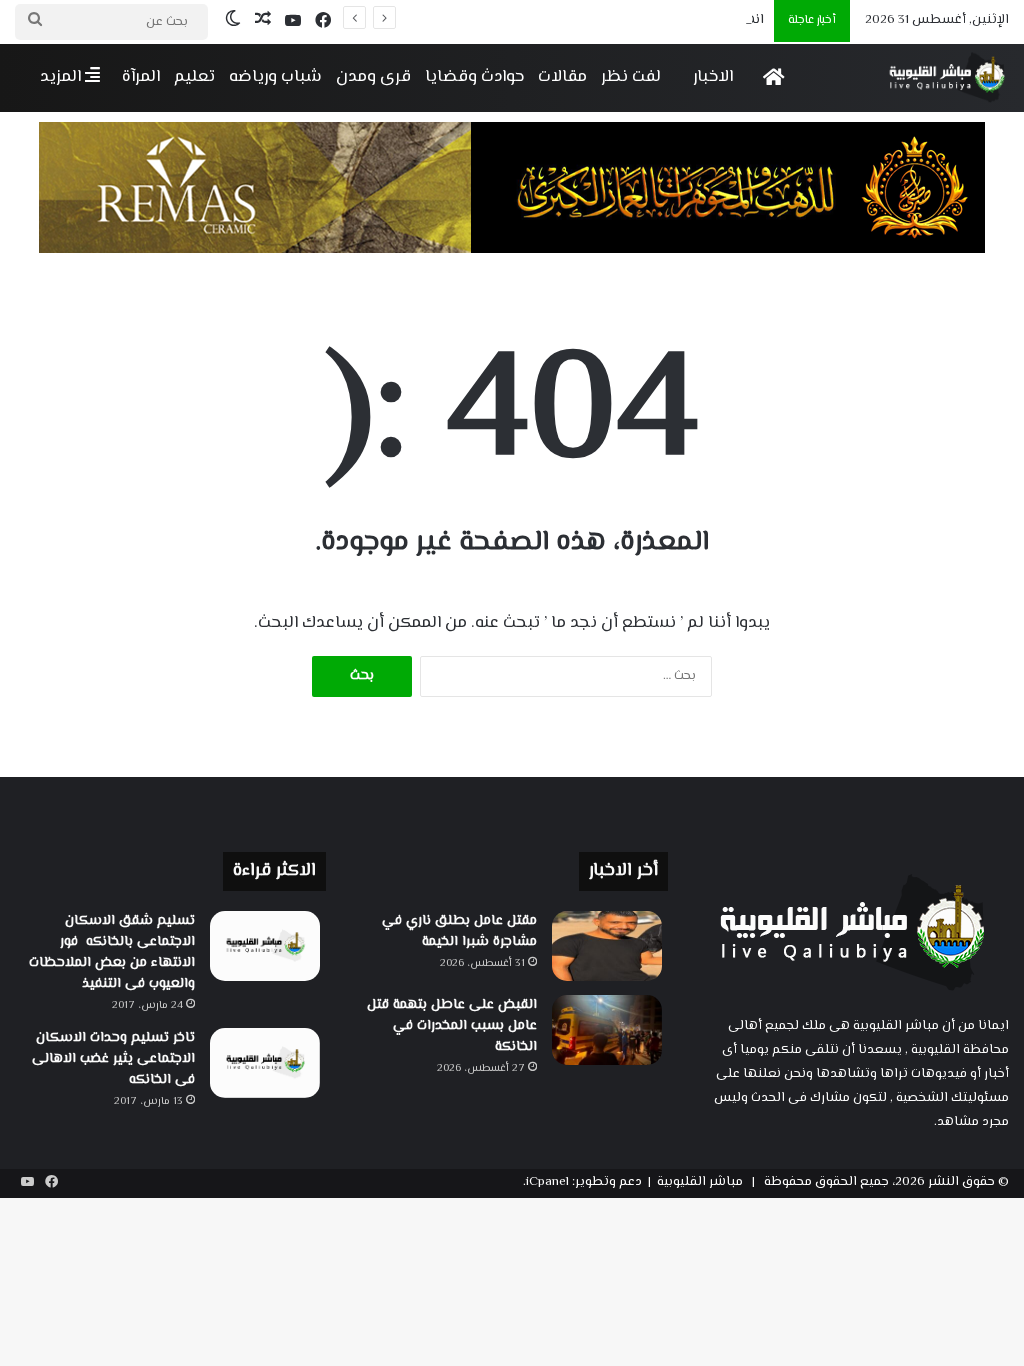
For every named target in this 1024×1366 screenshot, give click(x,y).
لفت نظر (631, 77)
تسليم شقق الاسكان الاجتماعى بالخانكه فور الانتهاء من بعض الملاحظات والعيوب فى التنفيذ (112, 952)
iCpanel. (546, 1182)
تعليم (194, 77)
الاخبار (713, 77)
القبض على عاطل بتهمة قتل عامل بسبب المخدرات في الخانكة (452, 1026)
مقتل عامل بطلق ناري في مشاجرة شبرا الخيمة (459, 931)
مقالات (562, 77)
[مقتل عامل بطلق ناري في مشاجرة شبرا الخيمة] (607, 946)
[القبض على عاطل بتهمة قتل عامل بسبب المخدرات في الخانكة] (607, 1030)
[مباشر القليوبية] (947, 77)
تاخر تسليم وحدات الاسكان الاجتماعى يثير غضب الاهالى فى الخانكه (113, 1059)
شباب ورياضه (275, 77)
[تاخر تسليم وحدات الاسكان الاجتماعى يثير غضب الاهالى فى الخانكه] (265, 1063)
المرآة (141, 77)
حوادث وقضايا (474, 77)
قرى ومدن (373, 77)
